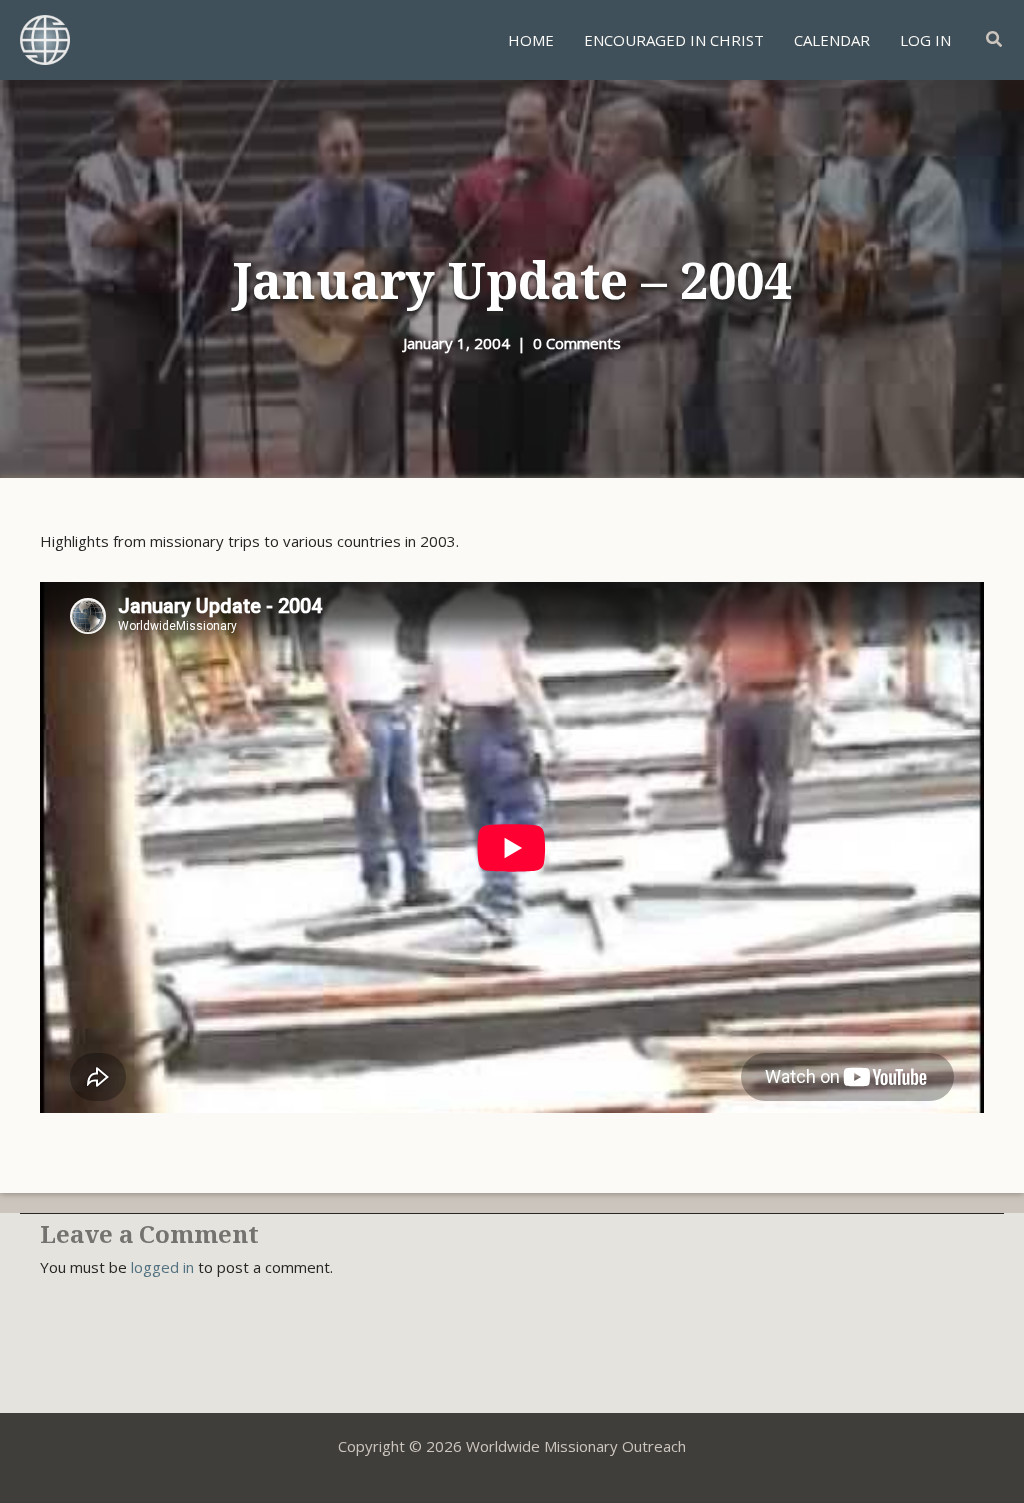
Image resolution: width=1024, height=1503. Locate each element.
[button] (995, 40)
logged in (162, 1267)
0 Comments (577, 343)
